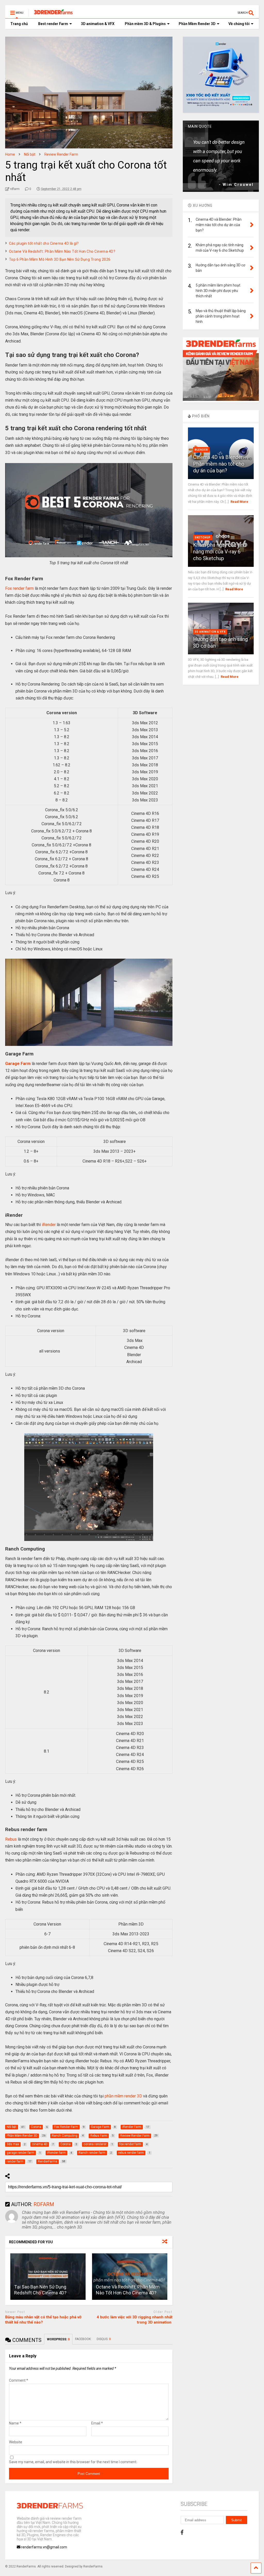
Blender (201, 450)
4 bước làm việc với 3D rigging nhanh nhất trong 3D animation (135, 2320)
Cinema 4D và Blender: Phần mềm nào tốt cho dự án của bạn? (219, 464)
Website (16, 2442)
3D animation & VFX (98, 24)
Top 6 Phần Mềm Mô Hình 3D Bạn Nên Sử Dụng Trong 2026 (60, 259)
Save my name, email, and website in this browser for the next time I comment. (73, 2462)
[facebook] (182, 2532)
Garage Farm (18, 1064)
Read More (239, 502)
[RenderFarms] (51, 14)
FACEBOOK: (83, 2339)
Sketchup (203, 538)
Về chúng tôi (239, 24)
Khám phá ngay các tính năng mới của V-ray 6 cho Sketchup (220, 552)
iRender (49, 1225)
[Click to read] (48, 2277)
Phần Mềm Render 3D (197, 24)
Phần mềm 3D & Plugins (145, 24)
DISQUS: (104, 2339)
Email (97, 2423)
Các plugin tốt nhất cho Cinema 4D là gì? (44, 243)
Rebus (11, 1839)
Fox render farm (19, 588)
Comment (19, 2380)
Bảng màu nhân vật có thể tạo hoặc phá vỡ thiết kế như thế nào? (43, 2320)
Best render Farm (53, 24)
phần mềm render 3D (123, 2096)
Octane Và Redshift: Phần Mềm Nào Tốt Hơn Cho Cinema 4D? (62, 251)
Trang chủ (19, 24)
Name (15, 2423)
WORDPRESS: (58, 2339)
